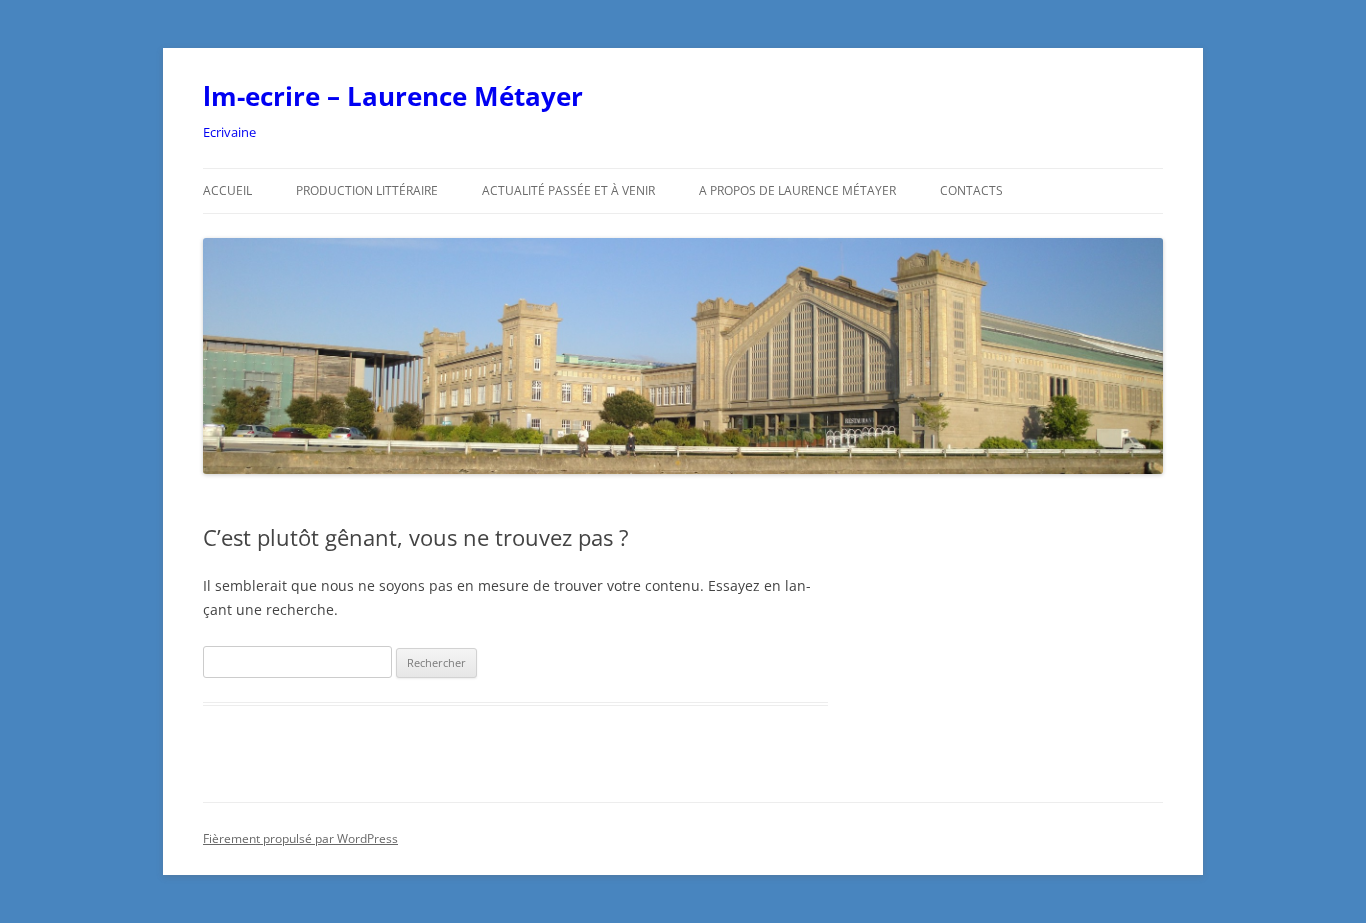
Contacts (971, 190)
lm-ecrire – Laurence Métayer (393, 96)
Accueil (227, 190)
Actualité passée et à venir (568, 190)
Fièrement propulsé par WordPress (300, 838)
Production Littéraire (367, 190)
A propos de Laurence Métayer (797, 190)
